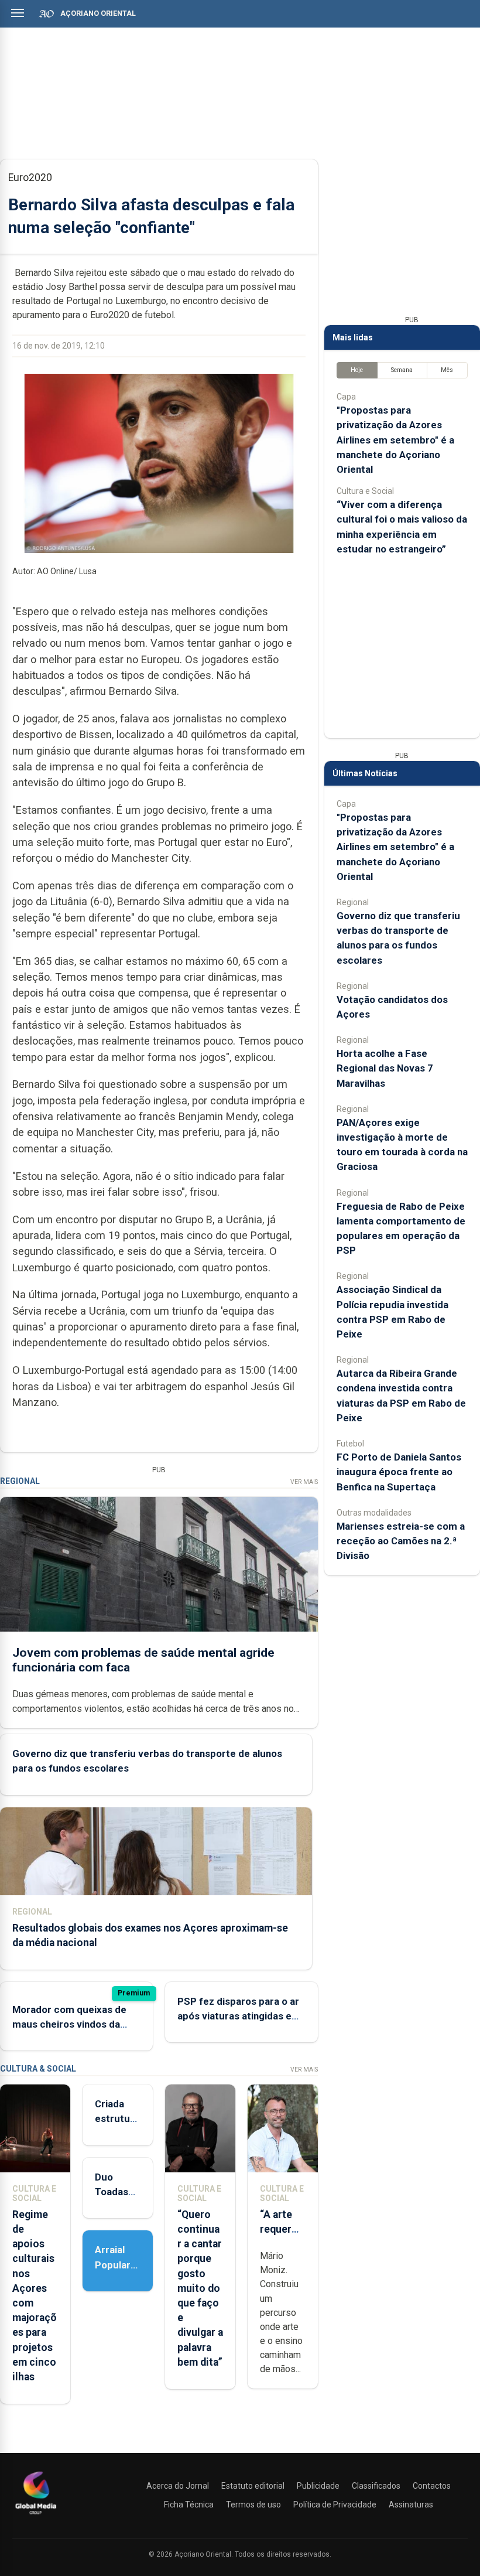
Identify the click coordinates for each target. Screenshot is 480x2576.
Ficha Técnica (189, 2505)
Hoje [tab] (357, 370)
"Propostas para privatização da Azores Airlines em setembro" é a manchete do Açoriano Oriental (395, 440)
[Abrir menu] (18, 13)
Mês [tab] (447, 370)
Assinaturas (411, 2505)
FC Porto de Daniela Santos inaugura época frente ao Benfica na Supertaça (399, 1472)
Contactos (432, 2486)
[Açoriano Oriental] (36, 2516)
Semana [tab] (402, 370)
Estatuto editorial (253, 2486)
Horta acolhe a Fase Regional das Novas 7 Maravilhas (385, 1068)
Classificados (376, 2486)
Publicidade (318, 2486)
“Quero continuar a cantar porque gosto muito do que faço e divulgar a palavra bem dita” (200, 2288)
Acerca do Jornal (178, 2486)
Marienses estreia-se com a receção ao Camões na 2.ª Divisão (401, 1541)
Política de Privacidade (335, 2505)
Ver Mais (304, 1482)
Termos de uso (253, 2505)
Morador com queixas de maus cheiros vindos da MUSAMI (69, 2024)
